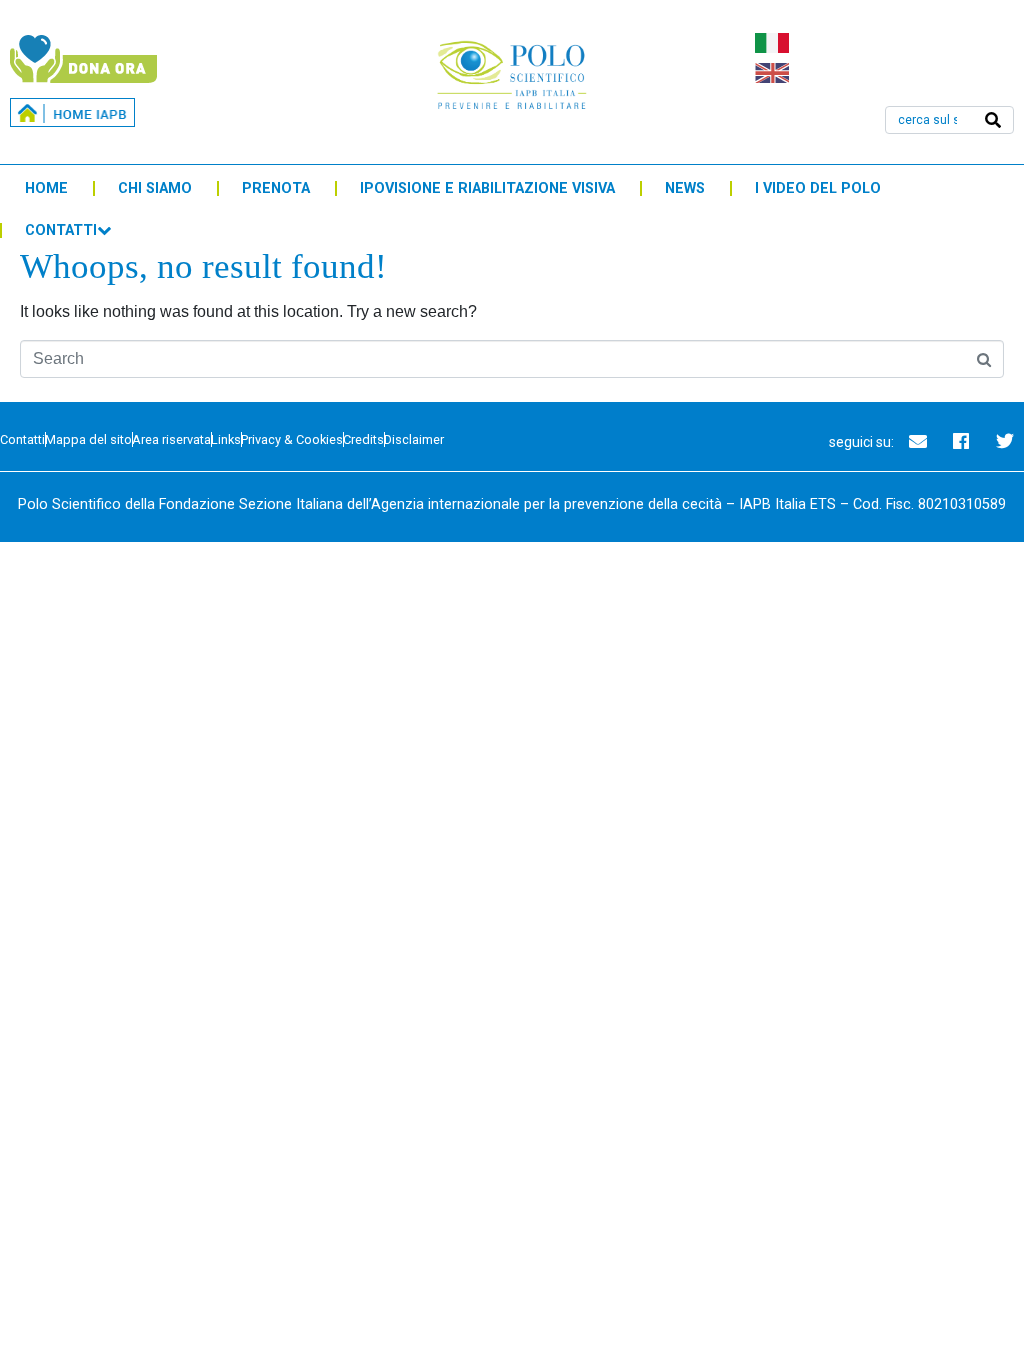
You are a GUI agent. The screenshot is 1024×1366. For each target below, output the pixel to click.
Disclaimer (414, 439)
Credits (363, 439)
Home (46, 188)
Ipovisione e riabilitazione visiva (487, 188)
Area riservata (171, 439)
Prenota (276, 188)
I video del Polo (818, 188)
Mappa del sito (88, 439)
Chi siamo (155, 188)
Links (226, 439)
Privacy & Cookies (292, 439)
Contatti (61, 230)
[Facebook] (961, 441)
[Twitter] (1005, 441)
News (685, 188)
